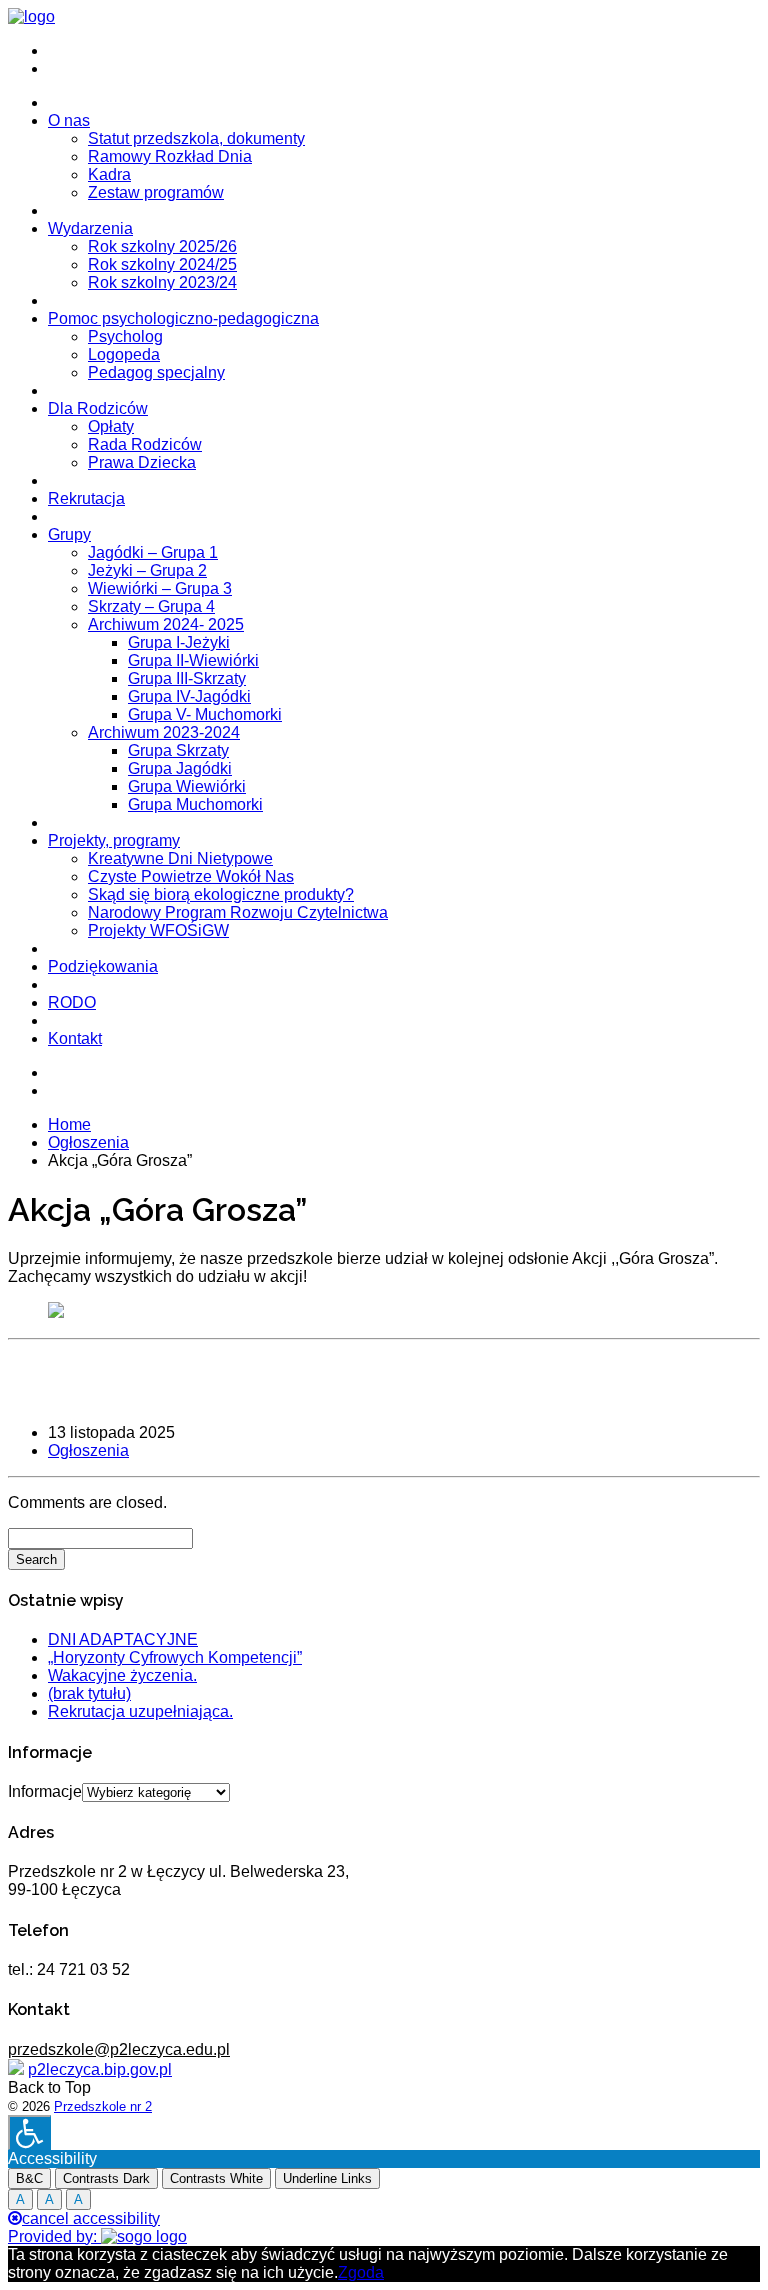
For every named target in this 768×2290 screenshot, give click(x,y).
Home (69, 1124)
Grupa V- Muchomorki (205, 714)
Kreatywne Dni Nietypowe (180, 858)
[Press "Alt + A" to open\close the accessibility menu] (29, 2132)
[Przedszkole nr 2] (31, 16)
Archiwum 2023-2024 (164, 732)
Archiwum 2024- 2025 (166, 624)
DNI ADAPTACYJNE (123, 1639)
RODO (72, 1002)
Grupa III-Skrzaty (187, 678)
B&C (29, 2178)
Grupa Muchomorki (195, 804)
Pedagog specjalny (156, 372)
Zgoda (361, 2272)
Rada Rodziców (145, 444)
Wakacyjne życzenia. (122, 1675)
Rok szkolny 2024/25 (162, 264)
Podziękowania (103, 966)
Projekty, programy (114, 840)
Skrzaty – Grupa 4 (151, 606)
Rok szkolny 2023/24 (162, 282)
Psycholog (125, 336)
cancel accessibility (91, 2218)
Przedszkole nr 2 (103, 2106)
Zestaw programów (156, 192)
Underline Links (327, 2178)
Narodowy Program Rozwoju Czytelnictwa (238, 912)
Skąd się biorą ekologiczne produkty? (221, 894)
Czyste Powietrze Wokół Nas (191, 876)
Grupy (69, 534)
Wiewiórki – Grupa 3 (160, 588)
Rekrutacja (86, 498)
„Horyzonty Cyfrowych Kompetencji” (175, 1657)
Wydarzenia (90, 228)
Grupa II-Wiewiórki (193, 660)
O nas (69, 120)
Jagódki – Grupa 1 (153, 552)
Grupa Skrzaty (178, 750)
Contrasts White (216, 2178)
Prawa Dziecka (142, 462)
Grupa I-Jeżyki (179, 642)
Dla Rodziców (98, 408)
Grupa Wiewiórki (187, 786)
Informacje (45, 1791)
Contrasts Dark (106, 2178)
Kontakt (75, 1038)
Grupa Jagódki (180, 768)
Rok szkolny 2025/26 (162, 246)
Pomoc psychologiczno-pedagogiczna (183, 318)
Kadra (109, 174)
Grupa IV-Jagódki (189, 696)
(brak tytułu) (89, 1693)
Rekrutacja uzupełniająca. (140, 1711)
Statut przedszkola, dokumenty (196, 138)
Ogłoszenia (88, 1142)
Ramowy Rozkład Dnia (170, 156)
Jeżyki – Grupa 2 (147, 570)
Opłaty (111, 426)
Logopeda (124, 354)
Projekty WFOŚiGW (158, 930)
